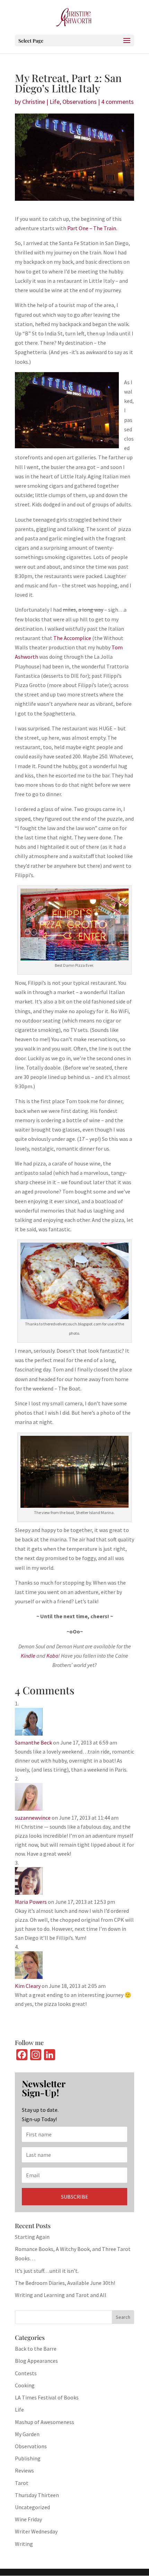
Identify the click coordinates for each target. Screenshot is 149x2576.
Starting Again (32, 2237)
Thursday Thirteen (37, 2495)
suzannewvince (33, 1818)
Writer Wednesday (36, 2531)
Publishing (28, 2458)
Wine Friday (28, 2519)
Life (55, 102)
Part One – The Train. (92, 228)
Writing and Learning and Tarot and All (61, 2295)
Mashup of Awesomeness (45, 2422)
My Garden (27, 2434)
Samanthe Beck (33, 1742)
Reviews (24, 2470)
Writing (24, 2544)
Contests (26, 2373)
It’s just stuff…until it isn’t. (47, 2271)
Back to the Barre (36, 2349)
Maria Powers (31, 1902)
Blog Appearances (36, 2361)
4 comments (117, 102)
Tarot (22, 2483)
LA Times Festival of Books (47, 2397)
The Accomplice (72, 638)
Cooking (25, 2385)
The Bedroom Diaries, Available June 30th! (65, 2283)
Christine (34, 102)
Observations (80, 102)
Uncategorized (32, 2507)
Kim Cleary (28, 1986)
